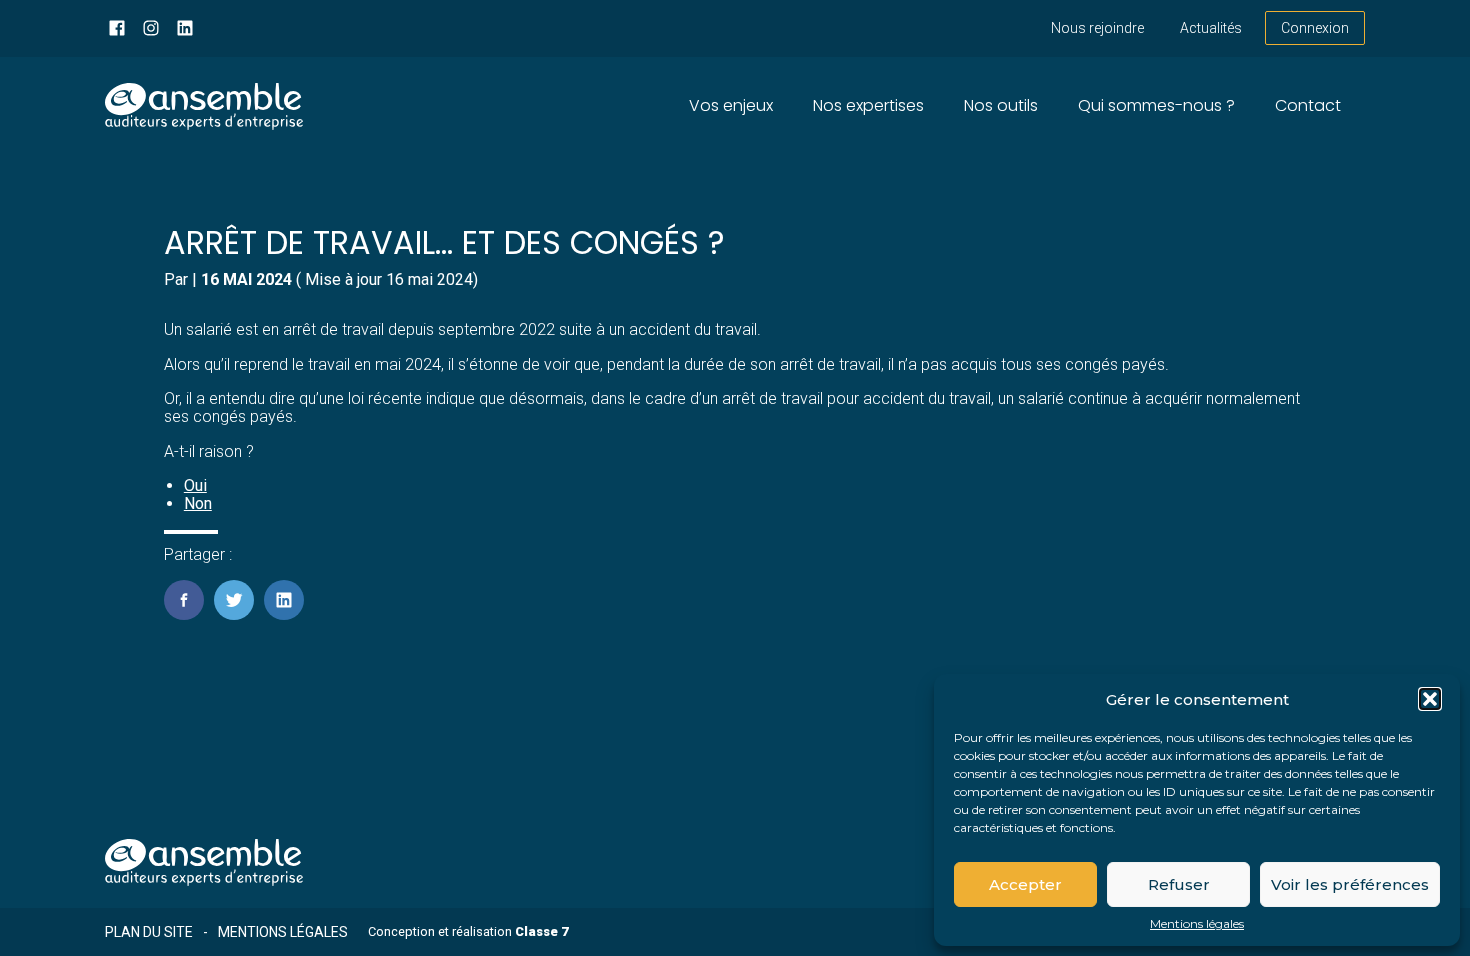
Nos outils (1001, 105)
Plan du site (149, 932)
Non (198, 503)
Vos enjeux (731, 105)
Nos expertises (868, 105)
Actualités (1211, 28)
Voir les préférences (1350, 884)
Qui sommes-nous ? (1156, 105)
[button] (1430, 699)
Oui (195, 485)
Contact (1308, 105)
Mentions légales (1197, 924)
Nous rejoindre (1097, 28)
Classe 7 (541, 931)
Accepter (1025, 884)
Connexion (1315, 28)
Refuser (1179, 884)
